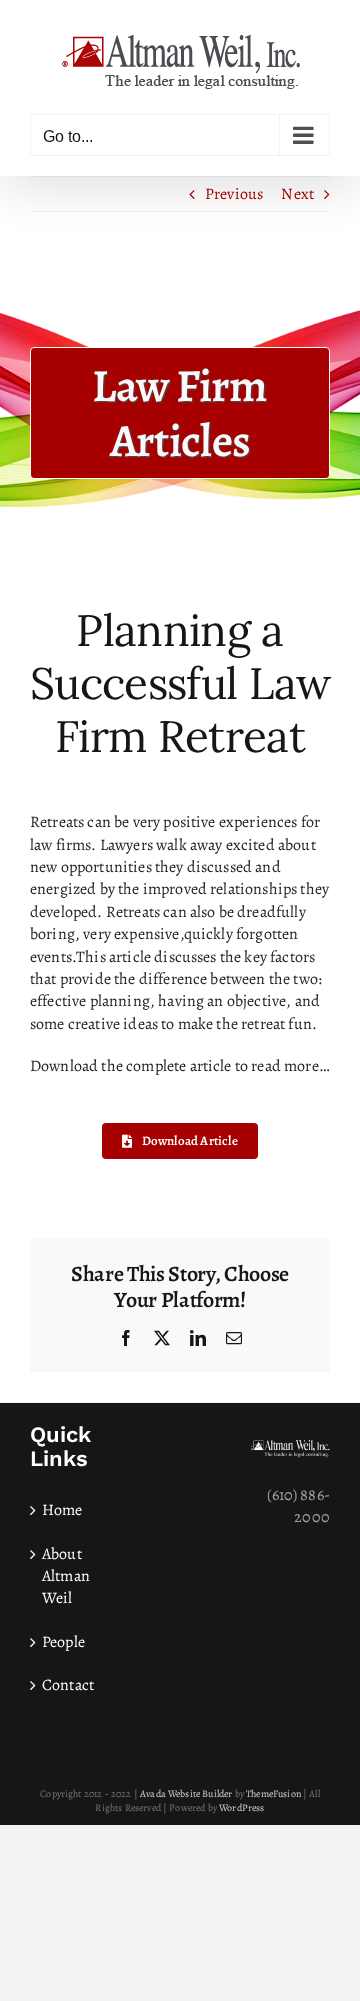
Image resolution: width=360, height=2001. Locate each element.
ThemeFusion (273, 1793)
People (63, 1642)
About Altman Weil (66, 1576)
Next (297, 194)
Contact (68, 1685)
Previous (234, 194)
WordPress (241, 1807)
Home (62, 1510)
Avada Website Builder (186, 1793)
